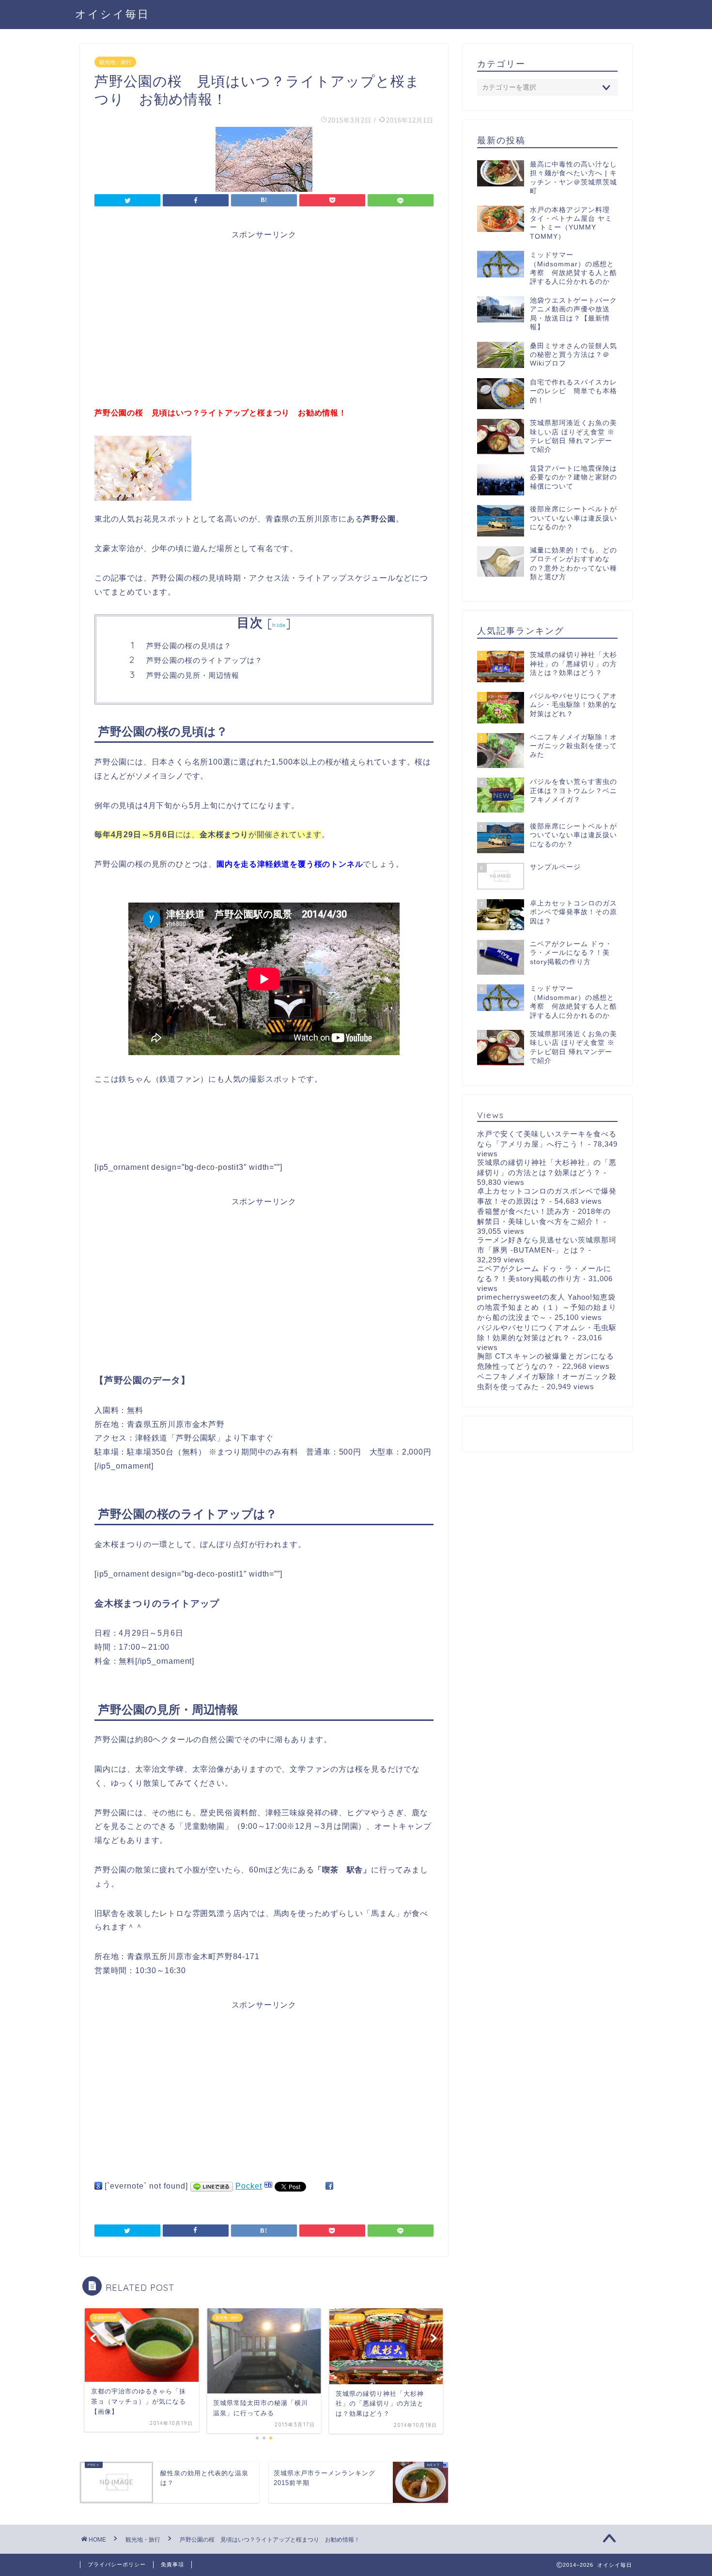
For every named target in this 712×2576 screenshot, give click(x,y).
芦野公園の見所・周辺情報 (193, 675)
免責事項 (172, 2564)
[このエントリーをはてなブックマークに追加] (268, 2186)
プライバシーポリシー (117, 2564)
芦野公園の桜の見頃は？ (189, 646)
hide (279, 625)
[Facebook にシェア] (329, 2186)
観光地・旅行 (115, 62)
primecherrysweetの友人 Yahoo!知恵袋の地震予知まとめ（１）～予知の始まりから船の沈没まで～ (547, 1307)
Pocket (249, 2186)
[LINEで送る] (212, 2186)
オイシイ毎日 (112, 14)
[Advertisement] (264, 309)
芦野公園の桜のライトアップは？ (204, 660)
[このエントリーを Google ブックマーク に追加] (98, 2186)
